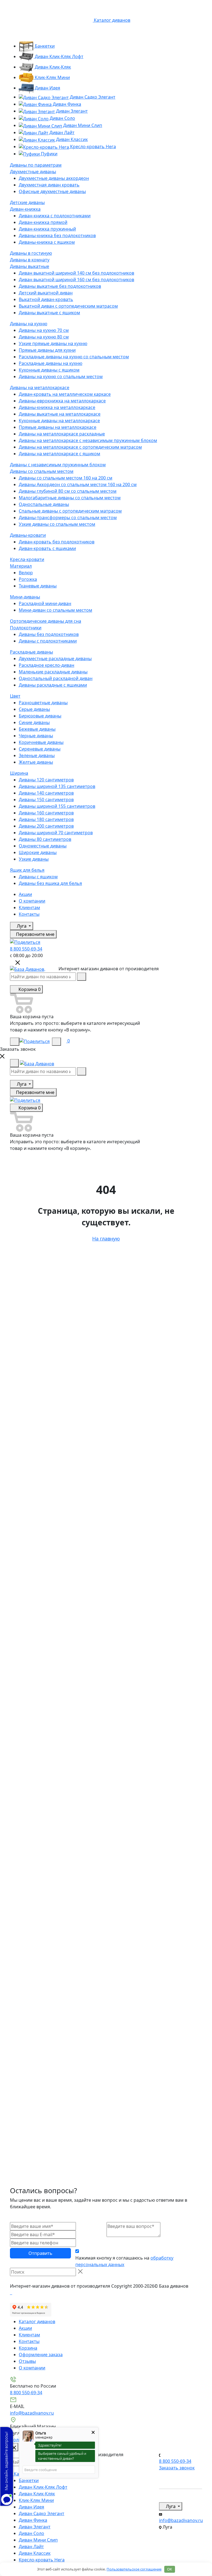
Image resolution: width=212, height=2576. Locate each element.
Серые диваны (34, 709)
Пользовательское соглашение (134, 2569)
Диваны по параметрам (36, 165)
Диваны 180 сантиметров (46, 819)
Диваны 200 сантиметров (46, 826)
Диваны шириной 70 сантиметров (56, 833)
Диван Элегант (71, 111)
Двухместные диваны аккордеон (54, 178)
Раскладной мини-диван (45, 603)
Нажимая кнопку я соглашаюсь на (124, 2261)
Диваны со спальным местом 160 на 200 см (66, 478)
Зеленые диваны (37, 755)
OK (169, 2569)
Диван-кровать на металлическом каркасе (65, 394)
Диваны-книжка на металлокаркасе (57, 407)
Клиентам (29, 908)
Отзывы (27, 2361)
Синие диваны (34, 722)
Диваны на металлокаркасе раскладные (62, 434)
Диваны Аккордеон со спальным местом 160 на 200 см (78, 484)
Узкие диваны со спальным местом (57, 524)
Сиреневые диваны (40, 749)
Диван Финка (66, 104)
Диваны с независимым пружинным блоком (58, 465)
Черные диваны (36, 736)
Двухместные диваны (33, 172)
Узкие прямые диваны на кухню (53, 343)
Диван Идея (47, 88)
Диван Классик (71, 139)
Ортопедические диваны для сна (46, 621)
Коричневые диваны (41, 742)
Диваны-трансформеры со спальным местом (68, 518)
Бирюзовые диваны (40, 716)
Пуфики (49, 154)
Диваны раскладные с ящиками (53, 685)
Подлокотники (26, 628)
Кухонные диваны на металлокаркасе (59, 421)
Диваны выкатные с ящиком (49, 313)
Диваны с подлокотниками (48, 641)
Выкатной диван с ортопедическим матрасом (68, 306)
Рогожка (28, 579)
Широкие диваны (38, 852)
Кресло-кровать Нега (92, 147)
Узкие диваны (34, 859)
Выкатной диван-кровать (46, 299)
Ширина (19, 773)
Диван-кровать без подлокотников (57, 542)
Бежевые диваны (37, 729)
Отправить (40, 2253)
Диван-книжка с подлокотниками (55, 216)
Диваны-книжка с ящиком (47, 242)
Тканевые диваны (38, 586)
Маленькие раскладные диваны (53, 672)
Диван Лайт (61, 132)
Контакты (29, 914)
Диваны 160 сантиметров (46, 813)
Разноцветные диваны (43, 703)
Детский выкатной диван (46, 293)
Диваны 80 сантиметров (45, 839)
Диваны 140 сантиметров (46, 793)
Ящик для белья (27, 870)
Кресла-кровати (27, 559)
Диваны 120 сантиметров (46, 780)
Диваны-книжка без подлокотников (57, 235)
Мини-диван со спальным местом (55, 610)
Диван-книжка (25, 209)
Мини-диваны (25, 597)
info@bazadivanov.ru (32, 2413)
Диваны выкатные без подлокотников (60, 286)
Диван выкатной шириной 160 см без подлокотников (76, 280)
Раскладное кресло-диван (47, 665)
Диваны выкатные (30, 266)
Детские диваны (27, 202)
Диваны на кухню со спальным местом (61, 376)
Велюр (26, 573)
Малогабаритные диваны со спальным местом (70, 498)
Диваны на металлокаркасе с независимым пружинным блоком (88, 440)
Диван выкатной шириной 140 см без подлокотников (76, 273)
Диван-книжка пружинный (47, 229)
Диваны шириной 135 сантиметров (57, 786)
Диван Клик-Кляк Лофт (59, 56)
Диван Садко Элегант (92, 97)
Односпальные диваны (44, 504)
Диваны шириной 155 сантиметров (57, 806)
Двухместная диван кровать (49, 185)
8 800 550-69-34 (26, 949)
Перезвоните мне (35, 934)
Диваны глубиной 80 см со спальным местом (68, 491)
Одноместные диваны (43, 846)
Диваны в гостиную (31, 253)
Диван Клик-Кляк (52, 67)
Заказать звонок (177, 2468)
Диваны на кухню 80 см (44, 337)
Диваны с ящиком (38, 877)
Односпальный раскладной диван (56, 678)
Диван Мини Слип (82, 125)
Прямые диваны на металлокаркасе (58, 427)
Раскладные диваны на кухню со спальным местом (74, 357)
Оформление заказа (41, 2355)
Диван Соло (62, 118)
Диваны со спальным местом (42, 471)
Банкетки (44, 46)
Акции (25, 894)
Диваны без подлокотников (49, 634)
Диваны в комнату (30, 260)
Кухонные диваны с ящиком (49, 370)
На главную (106, 1239)
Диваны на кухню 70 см (44, 330)
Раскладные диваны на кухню (51, 363)
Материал (21, 566)
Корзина (28, 2348)
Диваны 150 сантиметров (46, 800)
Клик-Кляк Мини (52, 77)
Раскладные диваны (31, 652)
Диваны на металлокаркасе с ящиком (59, 454)
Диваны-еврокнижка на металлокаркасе (62, 401)
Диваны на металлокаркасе (40, 388)
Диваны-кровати (28, 535)
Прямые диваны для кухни (47, 350)
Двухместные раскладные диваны (55, 659)
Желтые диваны (36, 762)
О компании (32, 901)
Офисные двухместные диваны (52, 191)
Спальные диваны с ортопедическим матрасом (70, 511)
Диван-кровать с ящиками (47, 548)
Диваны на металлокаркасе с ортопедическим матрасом (80, 447)
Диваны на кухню (29, 324)
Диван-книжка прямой (43, 222)
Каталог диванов (37, 2322)
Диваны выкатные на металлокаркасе (60, 414)
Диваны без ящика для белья (50, 883)
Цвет (15, 696)
